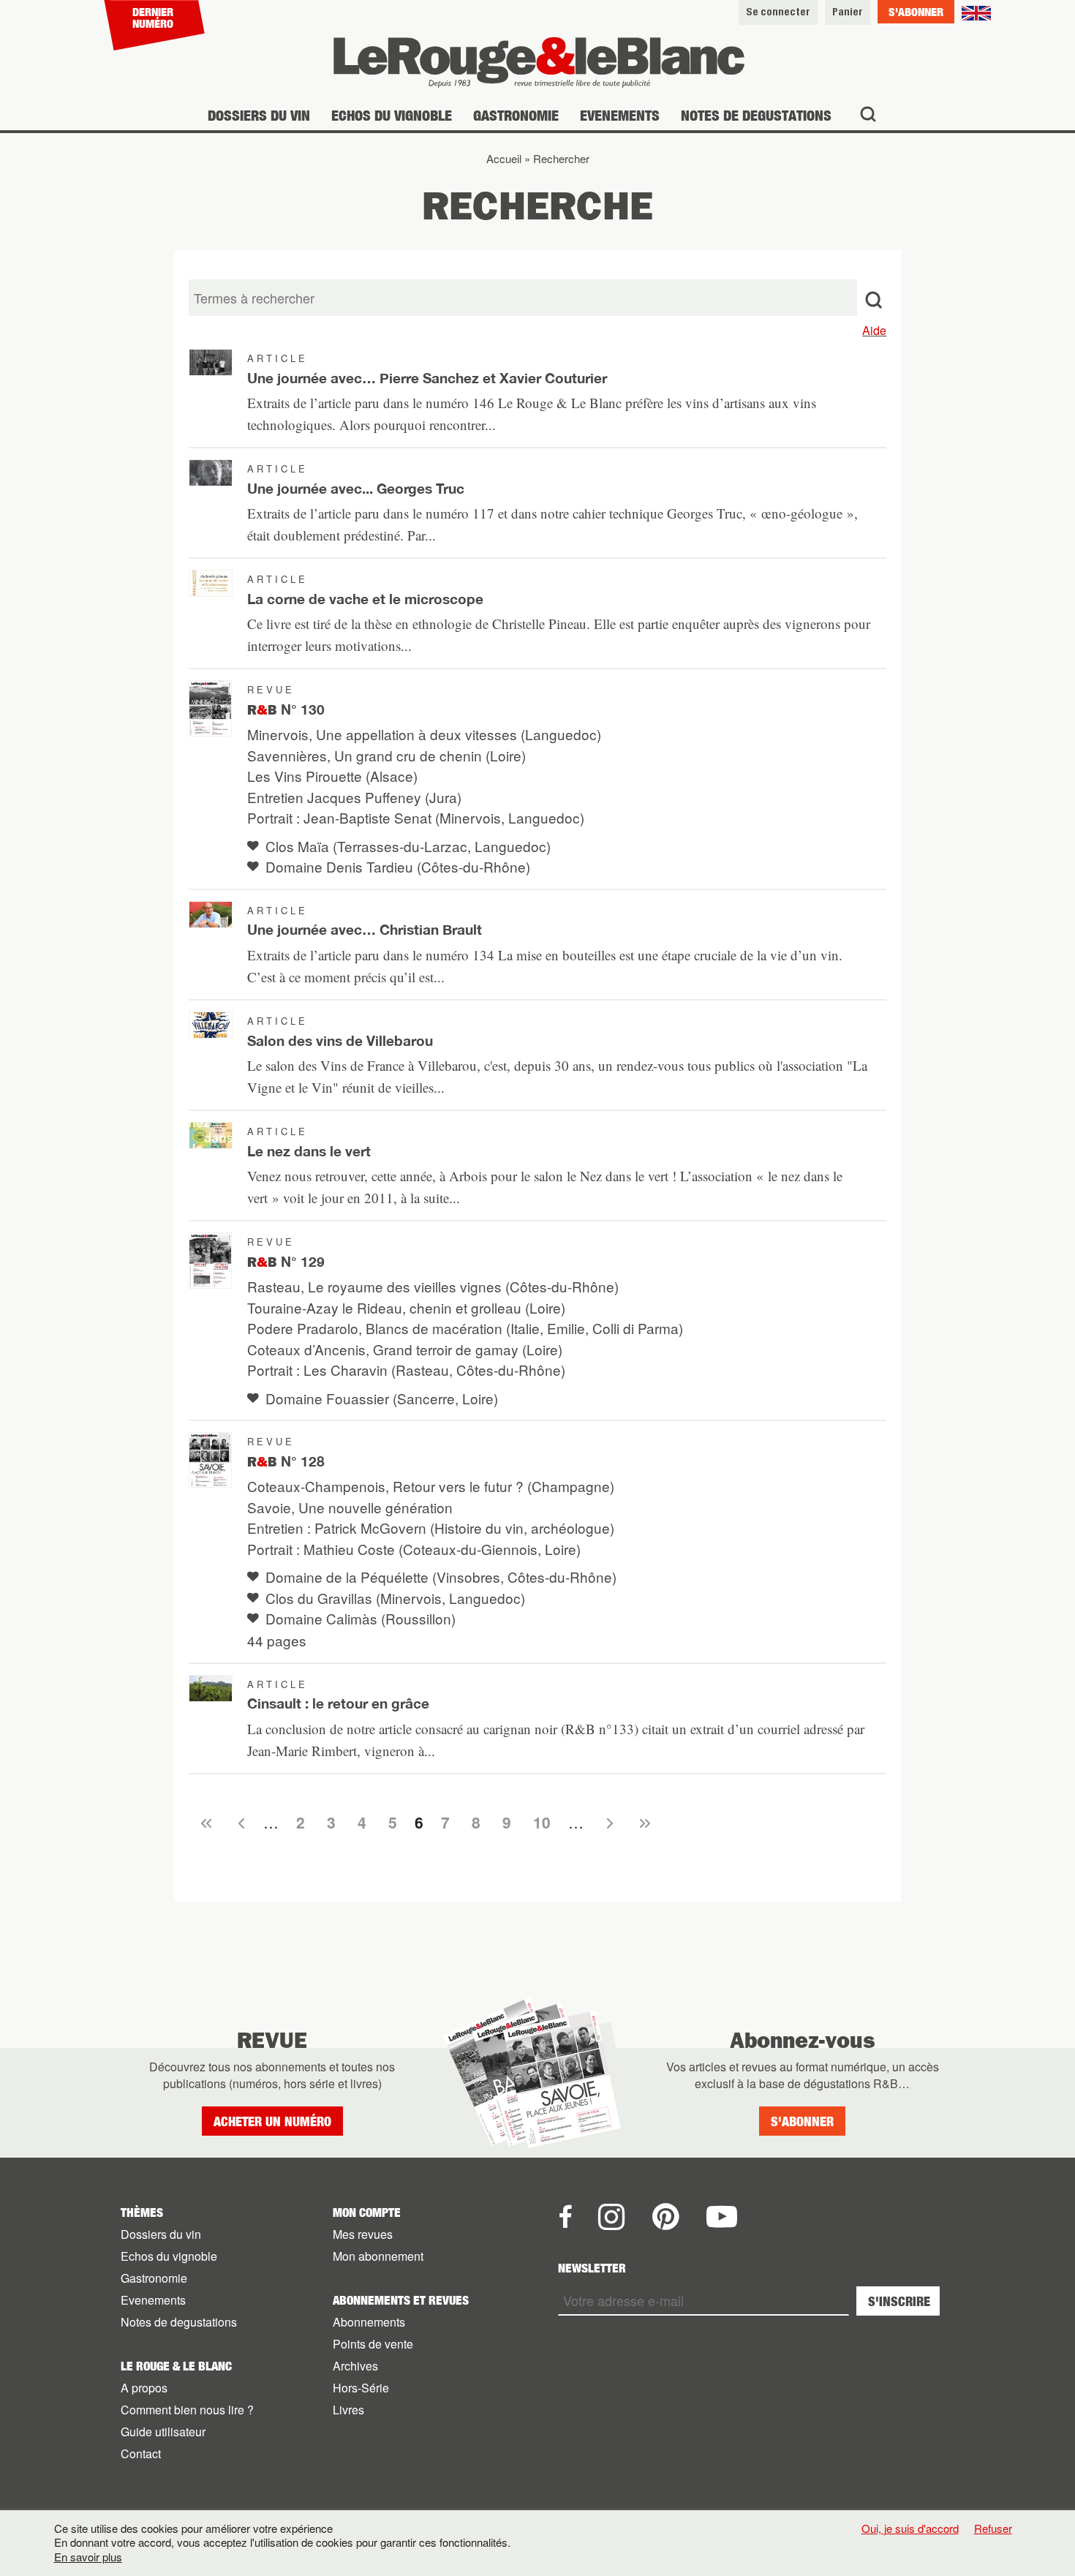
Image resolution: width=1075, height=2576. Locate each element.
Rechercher (561, 158)
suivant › (608, 1823)
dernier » (643, 1823)
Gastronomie (516, 115)
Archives (355, 2366)
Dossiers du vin (259, 115)
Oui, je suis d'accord (910, 2528)
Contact (141, 2453)
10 (542, 1822)
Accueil (504, 158)
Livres (348, 2410)
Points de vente (373, 2344)
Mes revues (363, 2234)
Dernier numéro (153, 18)
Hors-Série (361, 2388)
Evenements (620, 115)
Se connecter (778, 11)
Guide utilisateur (163, 2432)
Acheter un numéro (272, 2121)
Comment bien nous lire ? (187, 2410)
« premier (204, 1823)
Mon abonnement (378, 2256)
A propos (144, 2388)
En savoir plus (88, 2557)
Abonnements (369, 2322)
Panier (848, 11)
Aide (874, 330)
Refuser (993, 2528)
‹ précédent (239, 1823)
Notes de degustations (756, 115)
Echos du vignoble (392, 115)
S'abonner (916, 12)
